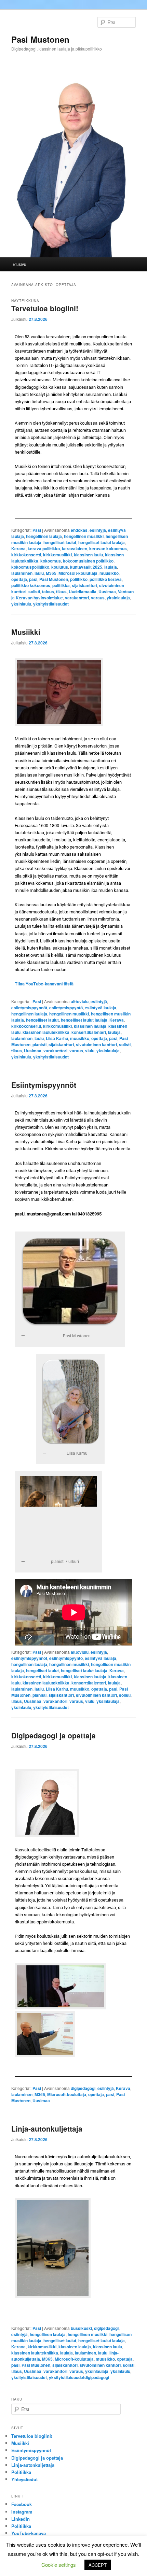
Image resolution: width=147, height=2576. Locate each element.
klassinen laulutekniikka (46, 1032)
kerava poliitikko (44, 549)
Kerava (18, 549)
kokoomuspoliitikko (30, 567)
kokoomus (51, 561)
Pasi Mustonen (40, 39)
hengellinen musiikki (84, 536)
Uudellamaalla (83, 592)
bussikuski (81, 2328)
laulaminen (22, 573)
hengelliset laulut (60, 542)
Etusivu (19, 264)
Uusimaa (107, 592)
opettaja (19, 579)
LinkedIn (21, 2519)
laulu (39, 573)
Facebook (22, 2504)
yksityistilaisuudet (51, 604)
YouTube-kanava (29, 2533)
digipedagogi (83, 2088)
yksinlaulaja (118, 598)
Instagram (22, 2512)
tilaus (61, 592)
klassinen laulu (88, 555)
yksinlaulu (21, 604)
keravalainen (75, 549)
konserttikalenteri (89, 1032)
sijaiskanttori (84, 585)
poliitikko (79, 579)
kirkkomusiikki (57, 555)
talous (48, 592)
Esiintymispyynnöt (44, 1085)
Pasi (37, 530)
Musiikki (26, 632)
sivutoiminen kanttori (96, 1044)
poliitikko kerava (106, 579)
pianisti (39, 1044)
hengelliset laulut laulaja (102, 542)
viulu (90, 1051)
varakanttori (77, 598)
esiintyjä (98, 530)
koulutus (60, 567)
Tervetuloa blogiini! (45, 308)
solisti (34, 592)
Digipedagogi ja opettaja (54, 1735)
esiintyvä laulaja (101, 1008)
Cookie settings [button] (59, 2565)
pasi (33, 579)
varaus (98, 598)
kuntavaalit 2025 (86, 567)
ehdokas (79, 530)
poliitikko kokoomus (31, 585)
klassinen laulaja (90, 1026)
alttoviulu (80, 1001)
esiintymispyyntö (66, 1008)
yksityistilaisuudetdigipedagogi (79, 2377)
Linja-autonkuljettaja (47, 2129)
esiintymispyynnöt (29, 1008)
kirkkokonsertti (26, 555)
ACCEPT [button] (98, 2565)
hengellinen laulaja (44, 536)
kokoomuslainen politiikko (88, 561)
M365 (51, 573)
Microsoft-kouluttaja (78, 573)
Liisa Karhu (57, 1038)
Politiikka (21, 2472)
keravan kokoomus (108, 549)
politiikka (61, 585)
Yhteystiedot (24, 2479)
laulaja (111, 567)
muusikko (109, 573)
